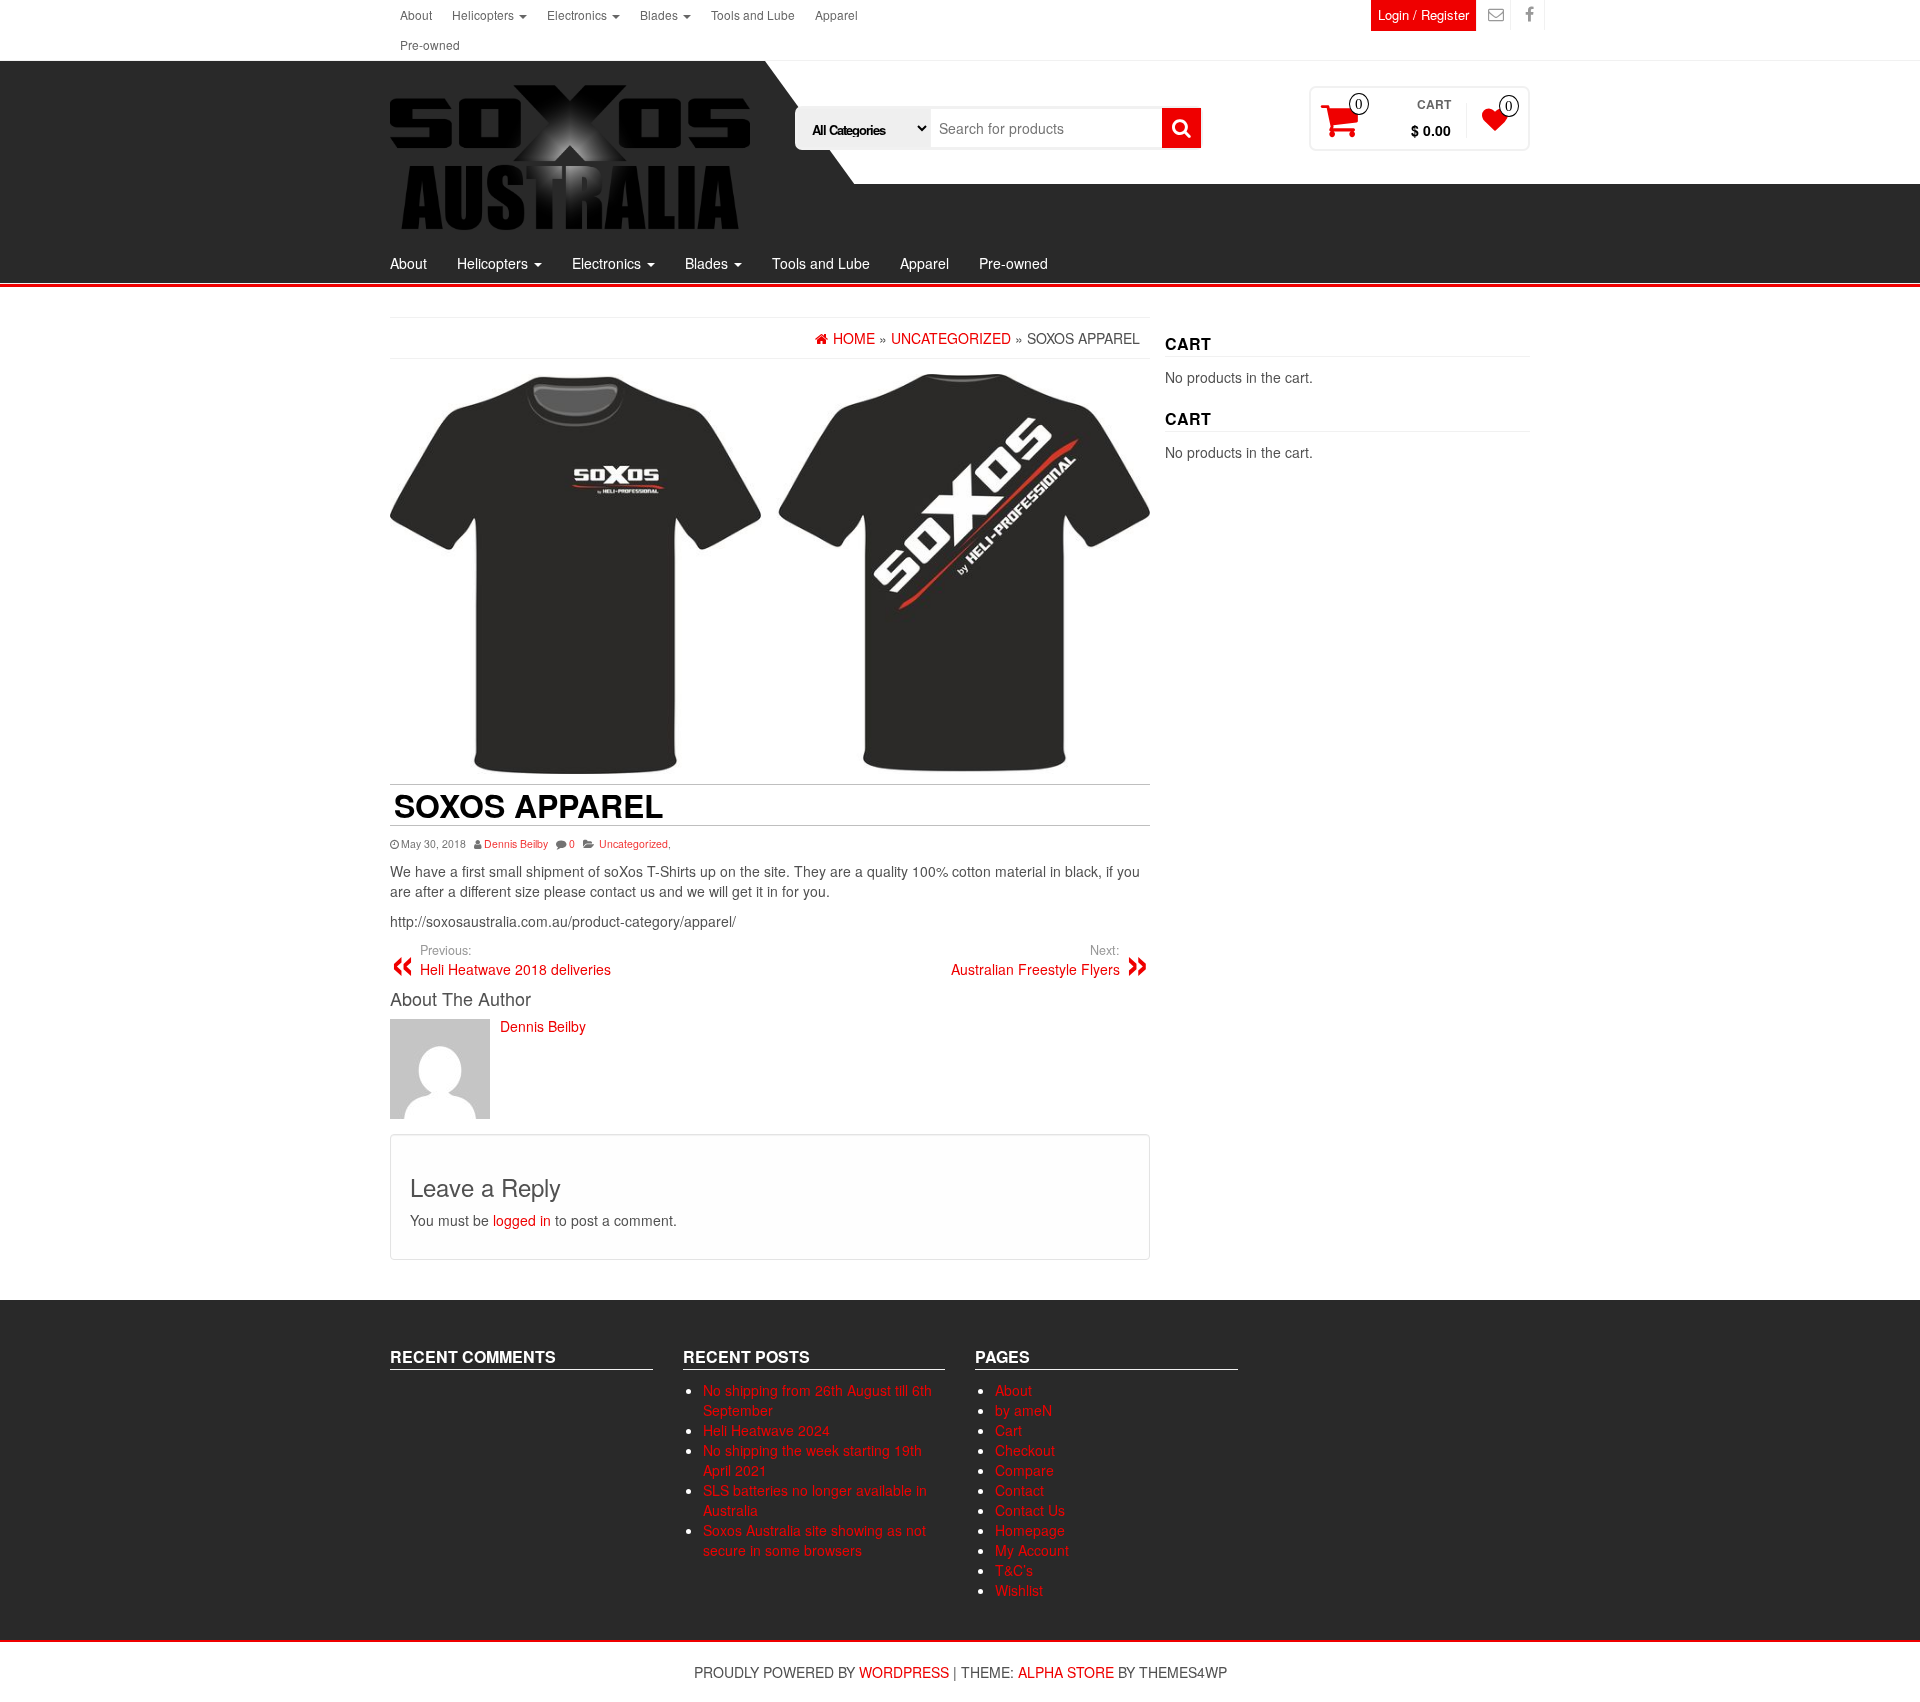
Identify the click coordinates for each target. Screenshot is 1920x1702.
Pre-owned (430, 44)
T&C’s (1014, 1570)
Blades (660, 14)
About (416, 14)
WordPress (904, 1672)
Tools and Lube (753, 14)
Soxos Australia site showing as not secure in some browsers (814, 1540)
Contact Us (1030, 1510)
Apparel (836, 14)
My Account (1032, 1550)
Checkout (1025, 1450)
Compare (1024, 1470)
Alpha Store (1066, 1672)
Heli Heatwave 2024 (766, 1430)
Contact (1019, 1490)
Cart (1008, 1430)
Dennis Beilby (516, 843)
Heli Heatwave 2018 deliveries (515, 960)
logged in (522, 1220)
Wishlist (1019, 1590)
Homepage (1030, 1530)
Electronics (578, 14)
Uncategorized (633, 843)
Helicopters (484, 14)
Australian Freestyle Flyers (1035, 960)
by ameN (1023, 1410)
